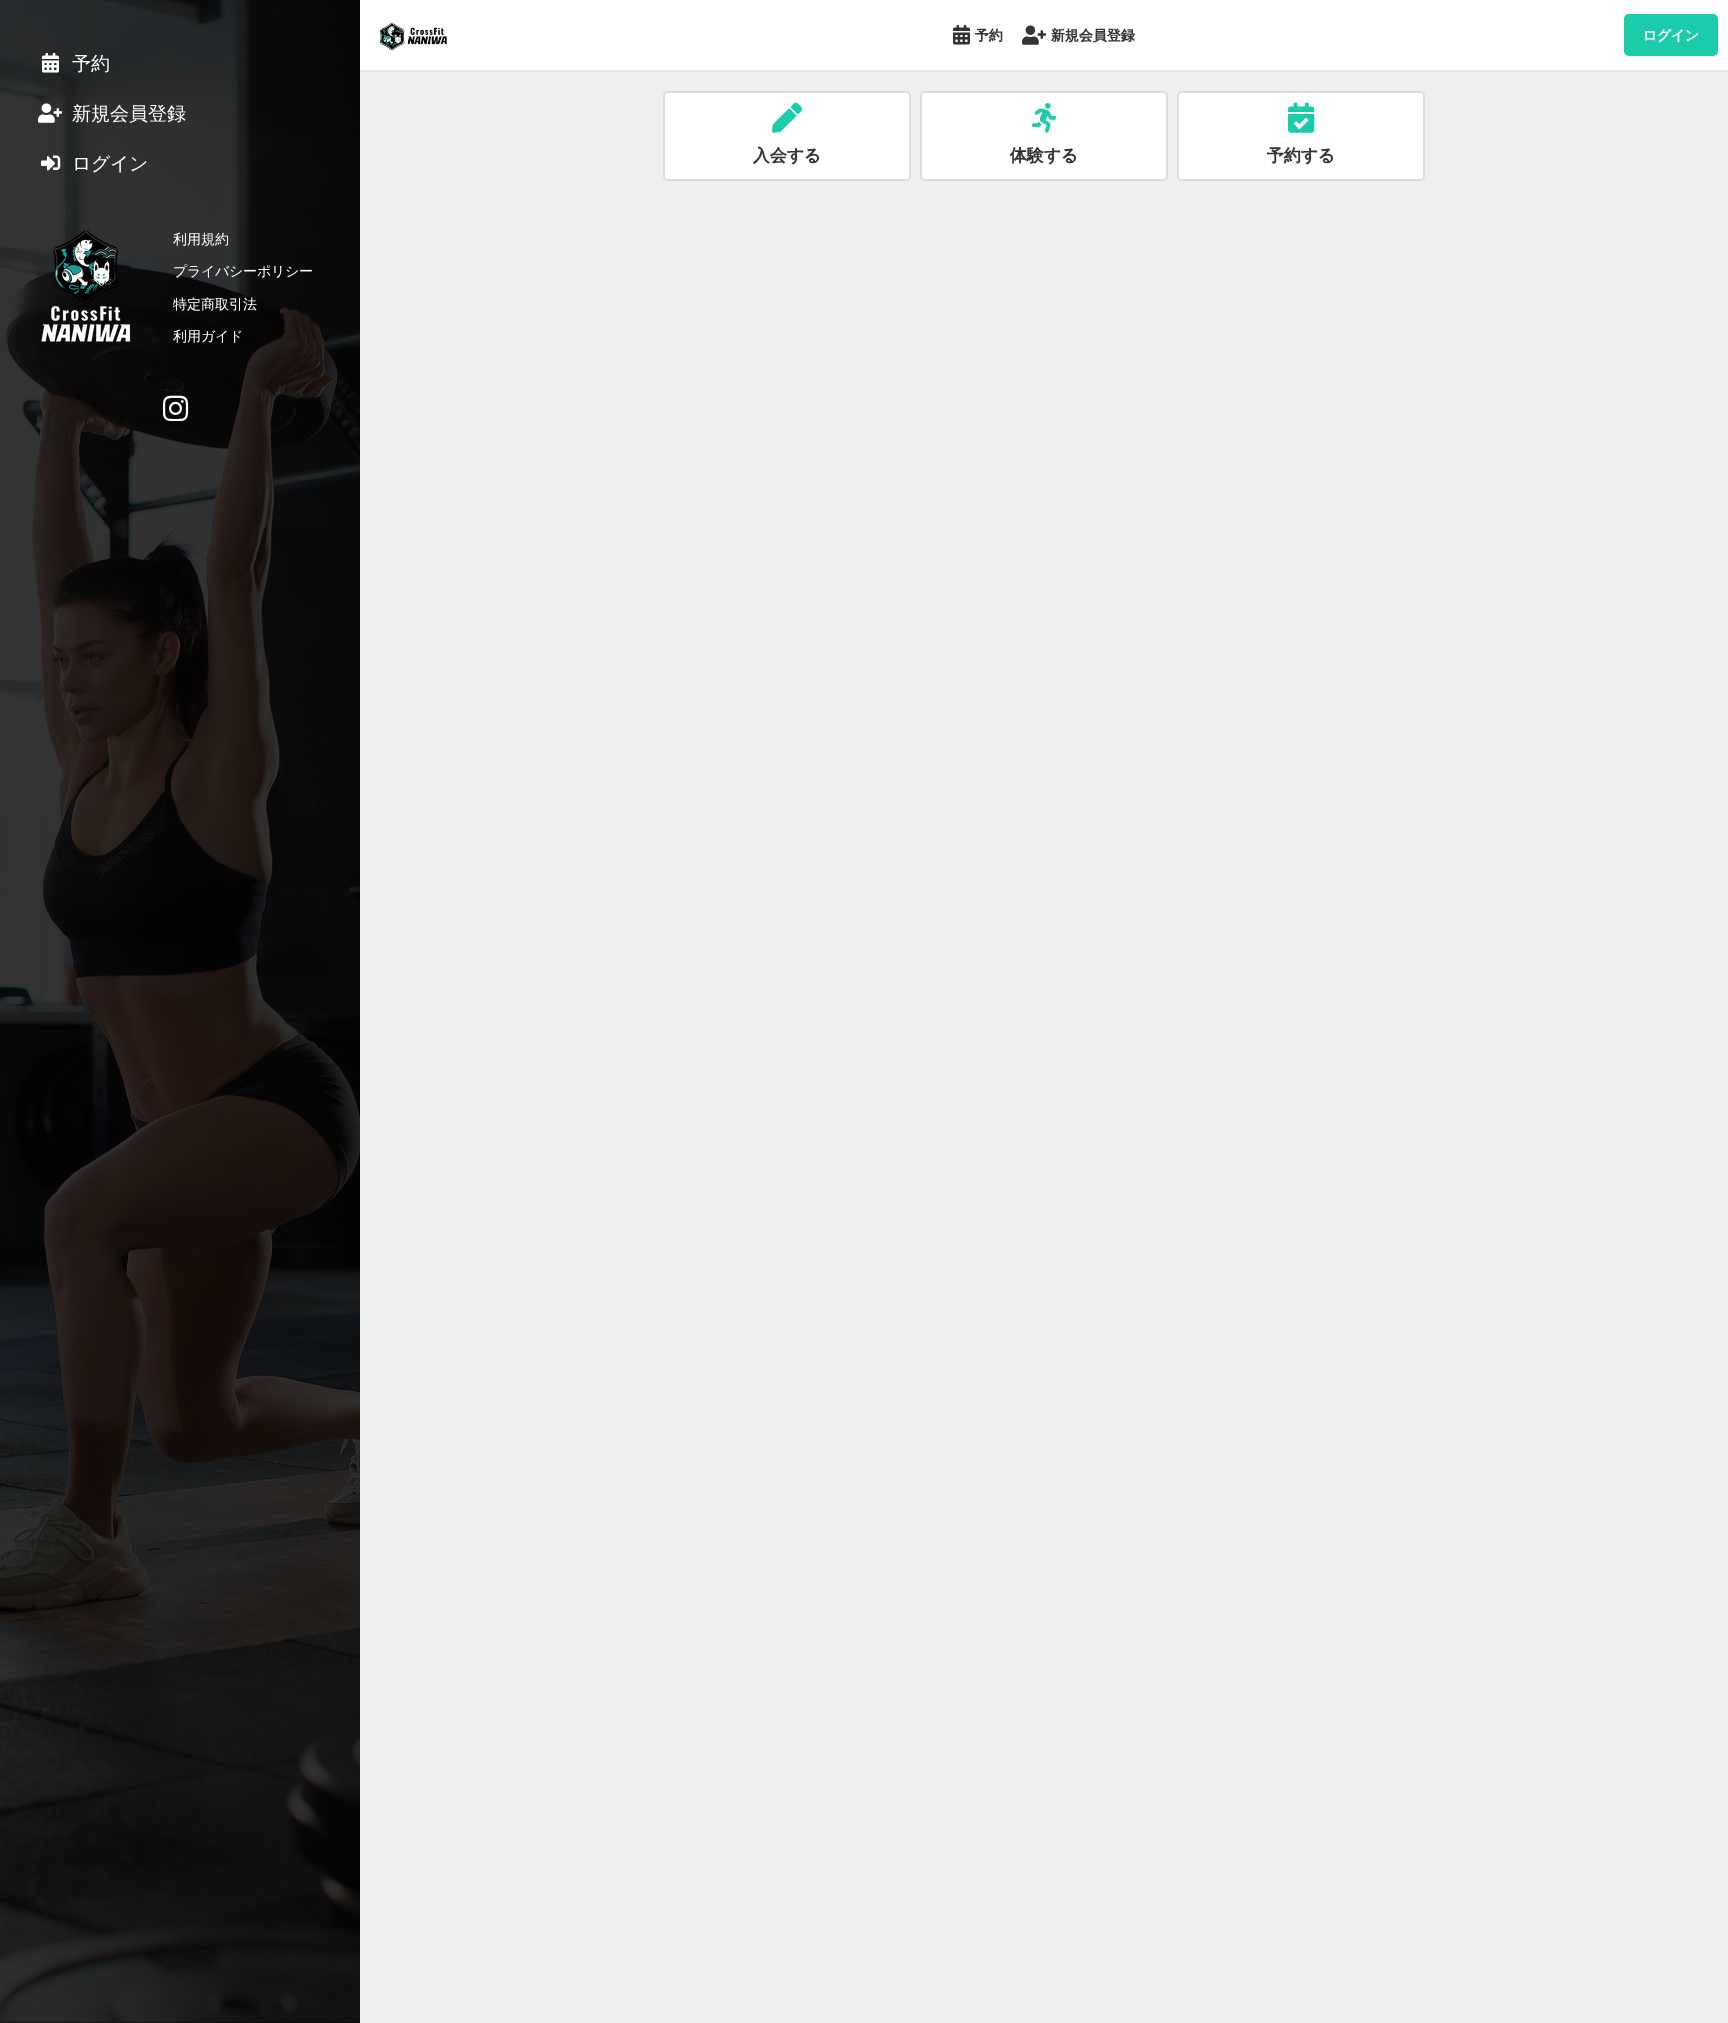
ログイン (1671, 34)
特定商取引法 (215, 303)
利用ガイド (208, 335)
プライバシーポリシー (243, 270)
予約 (989, 34)
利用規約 (201, 238)
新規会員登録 (1093, 34)
